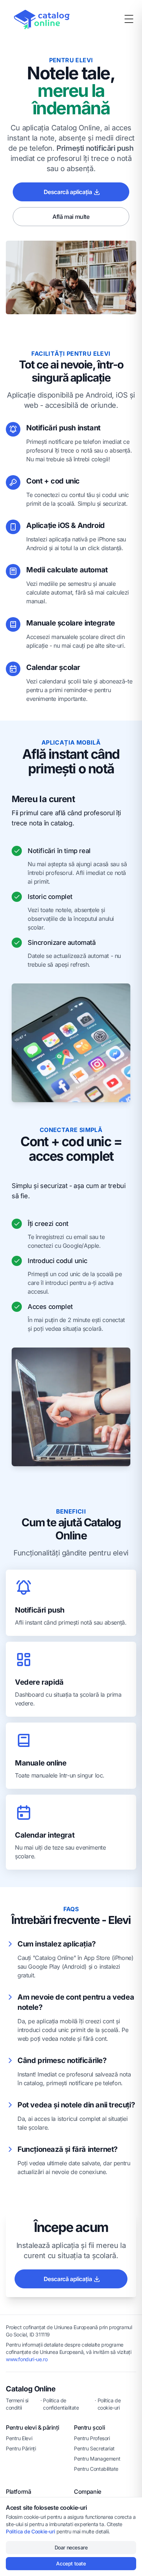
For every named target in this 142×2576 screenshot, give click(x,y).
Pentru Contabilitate (96, 2469)
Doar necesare (71, 2547)
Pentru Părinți (21, 2448)
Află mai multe (71, 217)
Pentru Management (97, 2459)
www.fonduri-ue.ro (27, 2359)
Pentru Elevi (19, 2438)
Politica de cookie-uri (109, 2404)
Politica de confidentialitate (61, 2404)
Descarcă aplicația (68, 192)
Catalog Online (31, 2389)
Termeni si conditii (17, 2404)
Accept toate (71, 2563)
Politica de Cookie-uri (30, 2531)
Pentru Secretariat (94, 2448)
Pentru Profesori (92, 2438)
